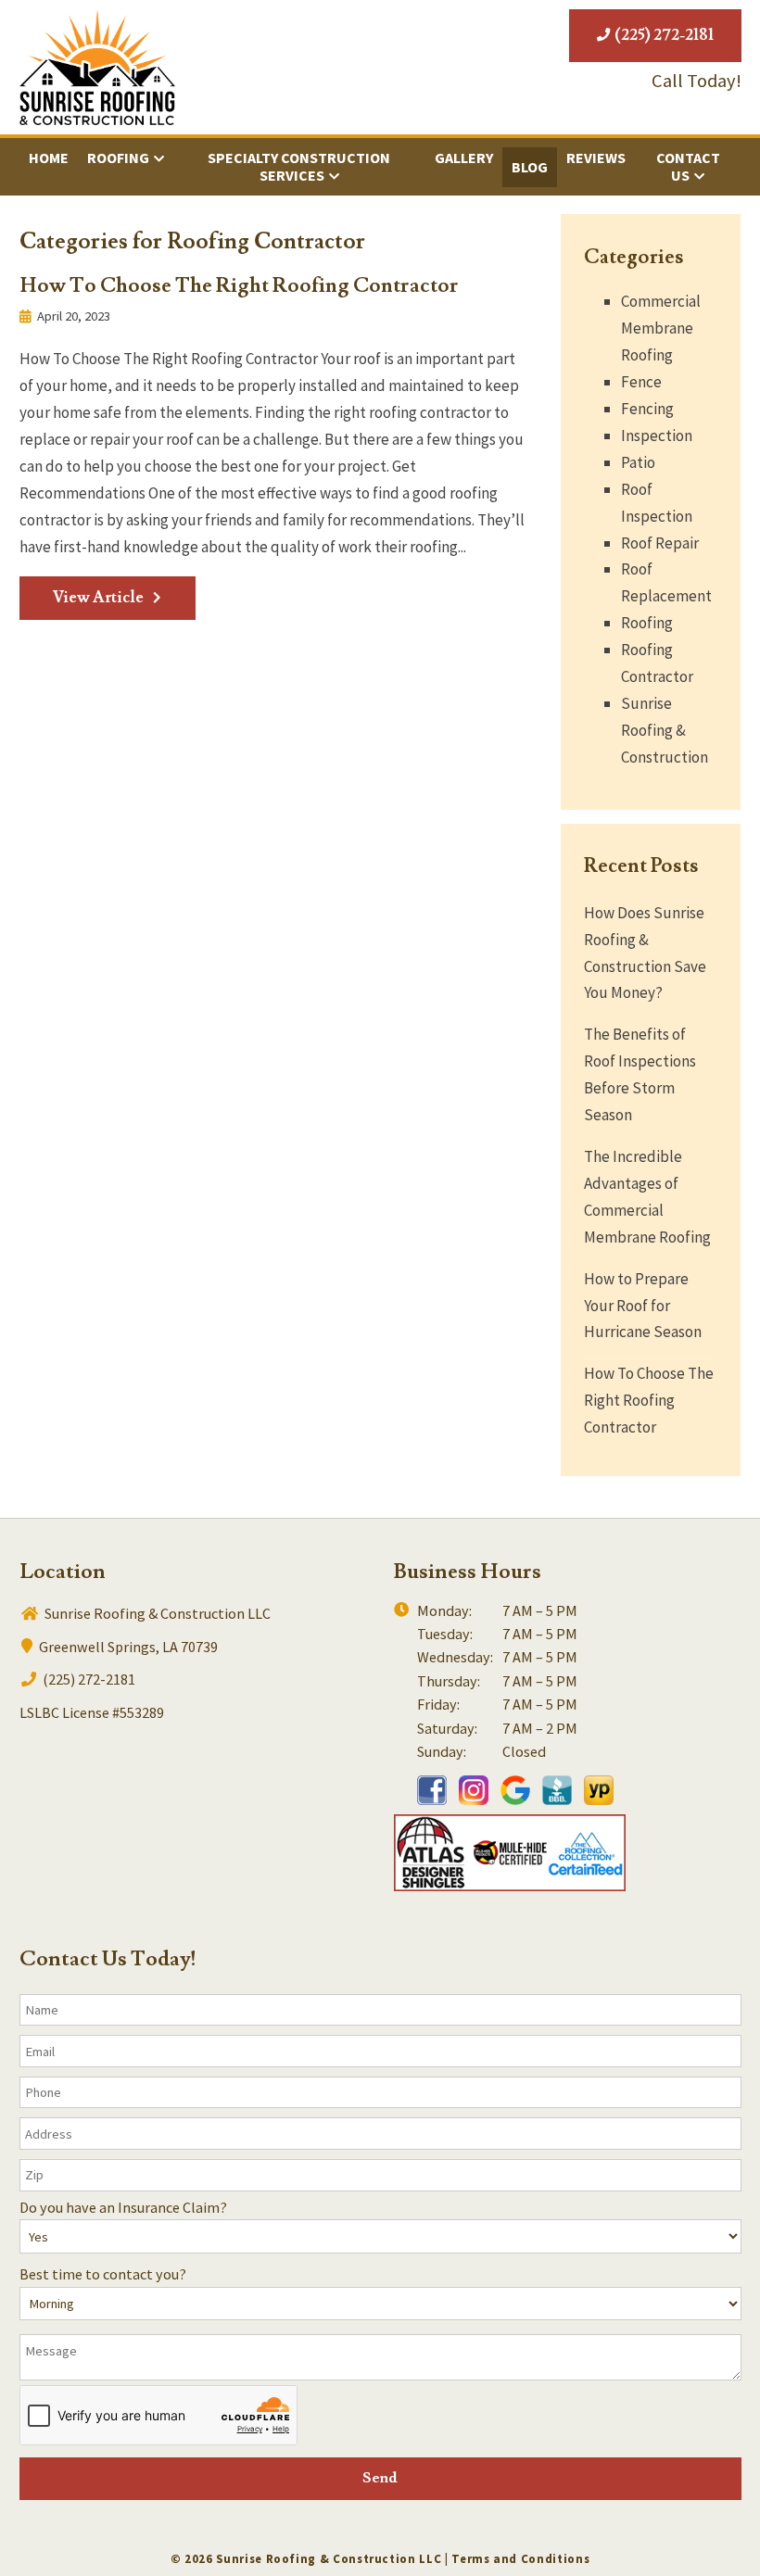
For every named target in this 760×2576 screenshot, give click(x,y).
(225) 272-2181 (663, 35)
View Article (98, 598)
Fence (641, 382)
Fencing (647, 409)
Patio (638, 462)
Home (49, 158)
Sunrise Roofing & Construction (665, 730)
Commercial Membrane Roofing (661, 328)
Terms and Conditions (520, 2559)
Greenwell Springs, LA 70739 (127, 1647)
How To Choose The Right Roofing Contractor (239, 286)
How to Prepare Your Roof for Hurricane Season (643, 1306)
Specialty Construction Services (299, 166)
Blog (530, 167)
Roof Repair (660, 543)
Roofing (118, 158)
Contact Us (688, 166)
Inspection (657, 436)
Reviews (596, 158)
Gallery (464, 158)
